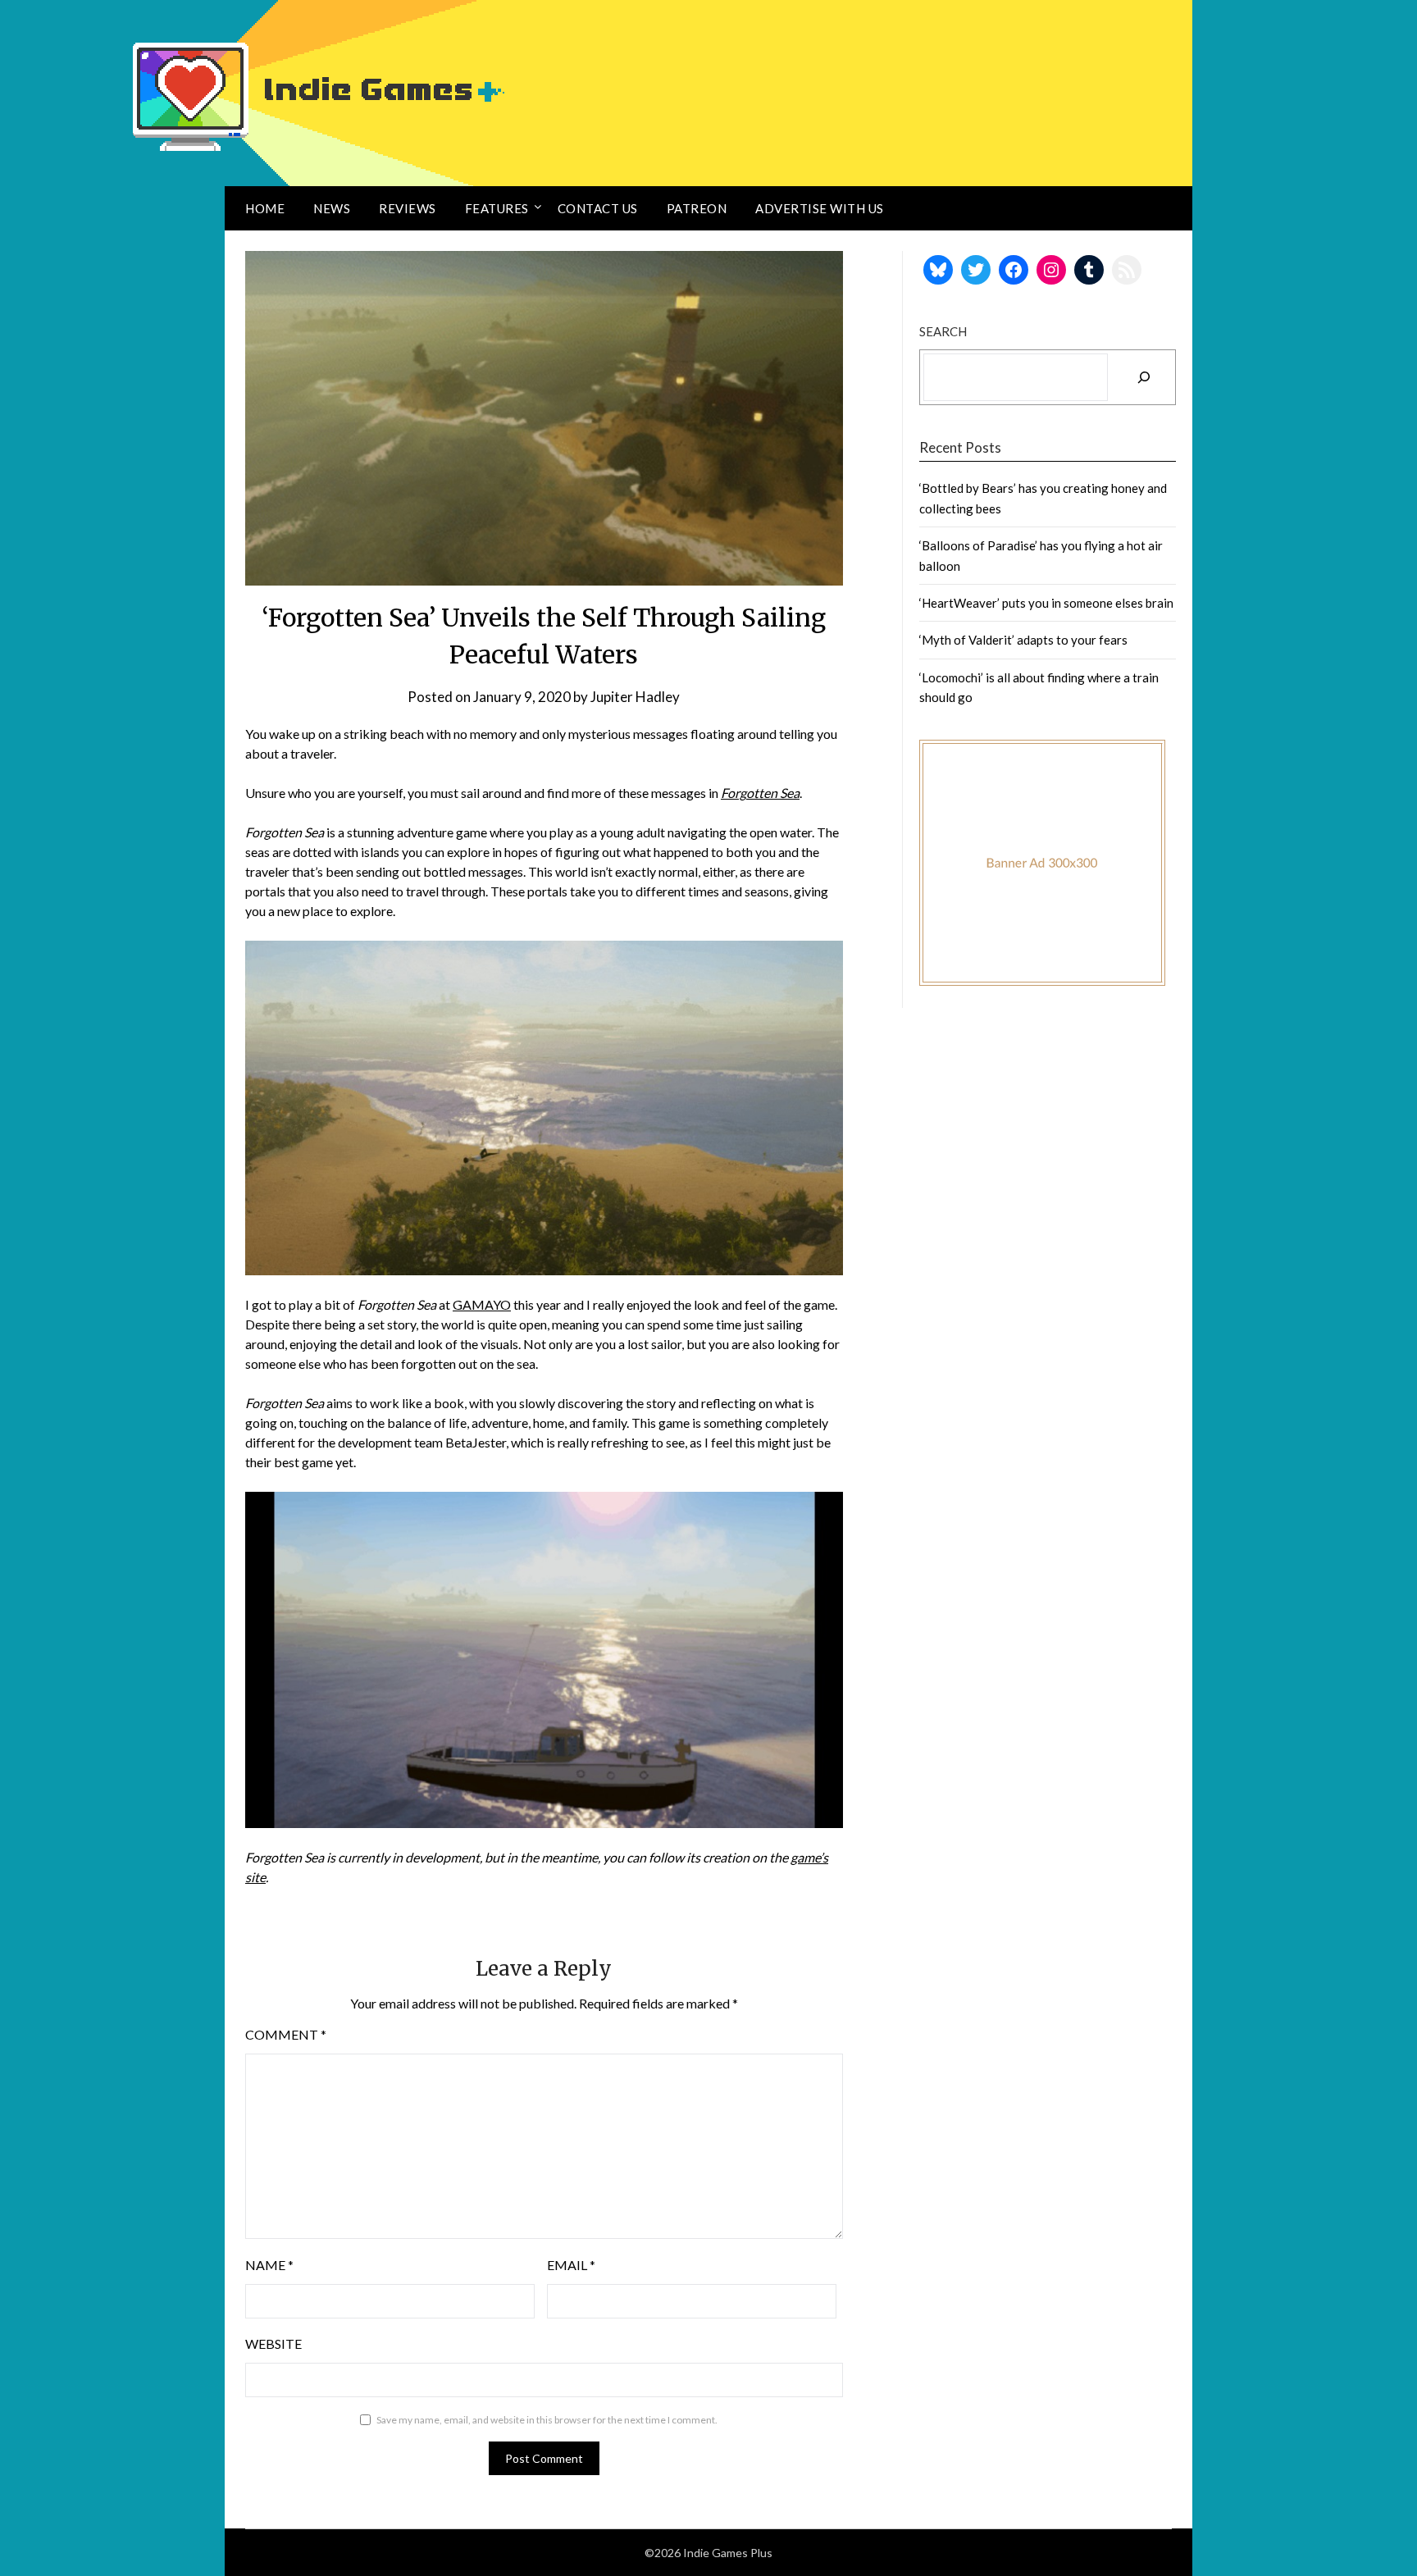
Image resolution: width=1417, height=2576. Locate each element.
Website (273, 2343)
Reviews (408, 208)
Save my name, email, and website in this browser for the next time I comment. (547, 2420)
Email (571, 2265)
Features (497, 208)
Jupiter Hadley (635, 697)
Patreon (697, 208)
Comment (286, 2034)
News (332, 208)
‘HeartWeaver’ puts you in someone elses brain (1046, 603)
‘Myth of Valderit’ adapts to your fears (1023, 640)
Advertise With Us (820, 208)
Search (943, 331)
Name (269, 2265)
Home (265, 208)
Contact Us (598, 208)
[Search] (1144, 377)
